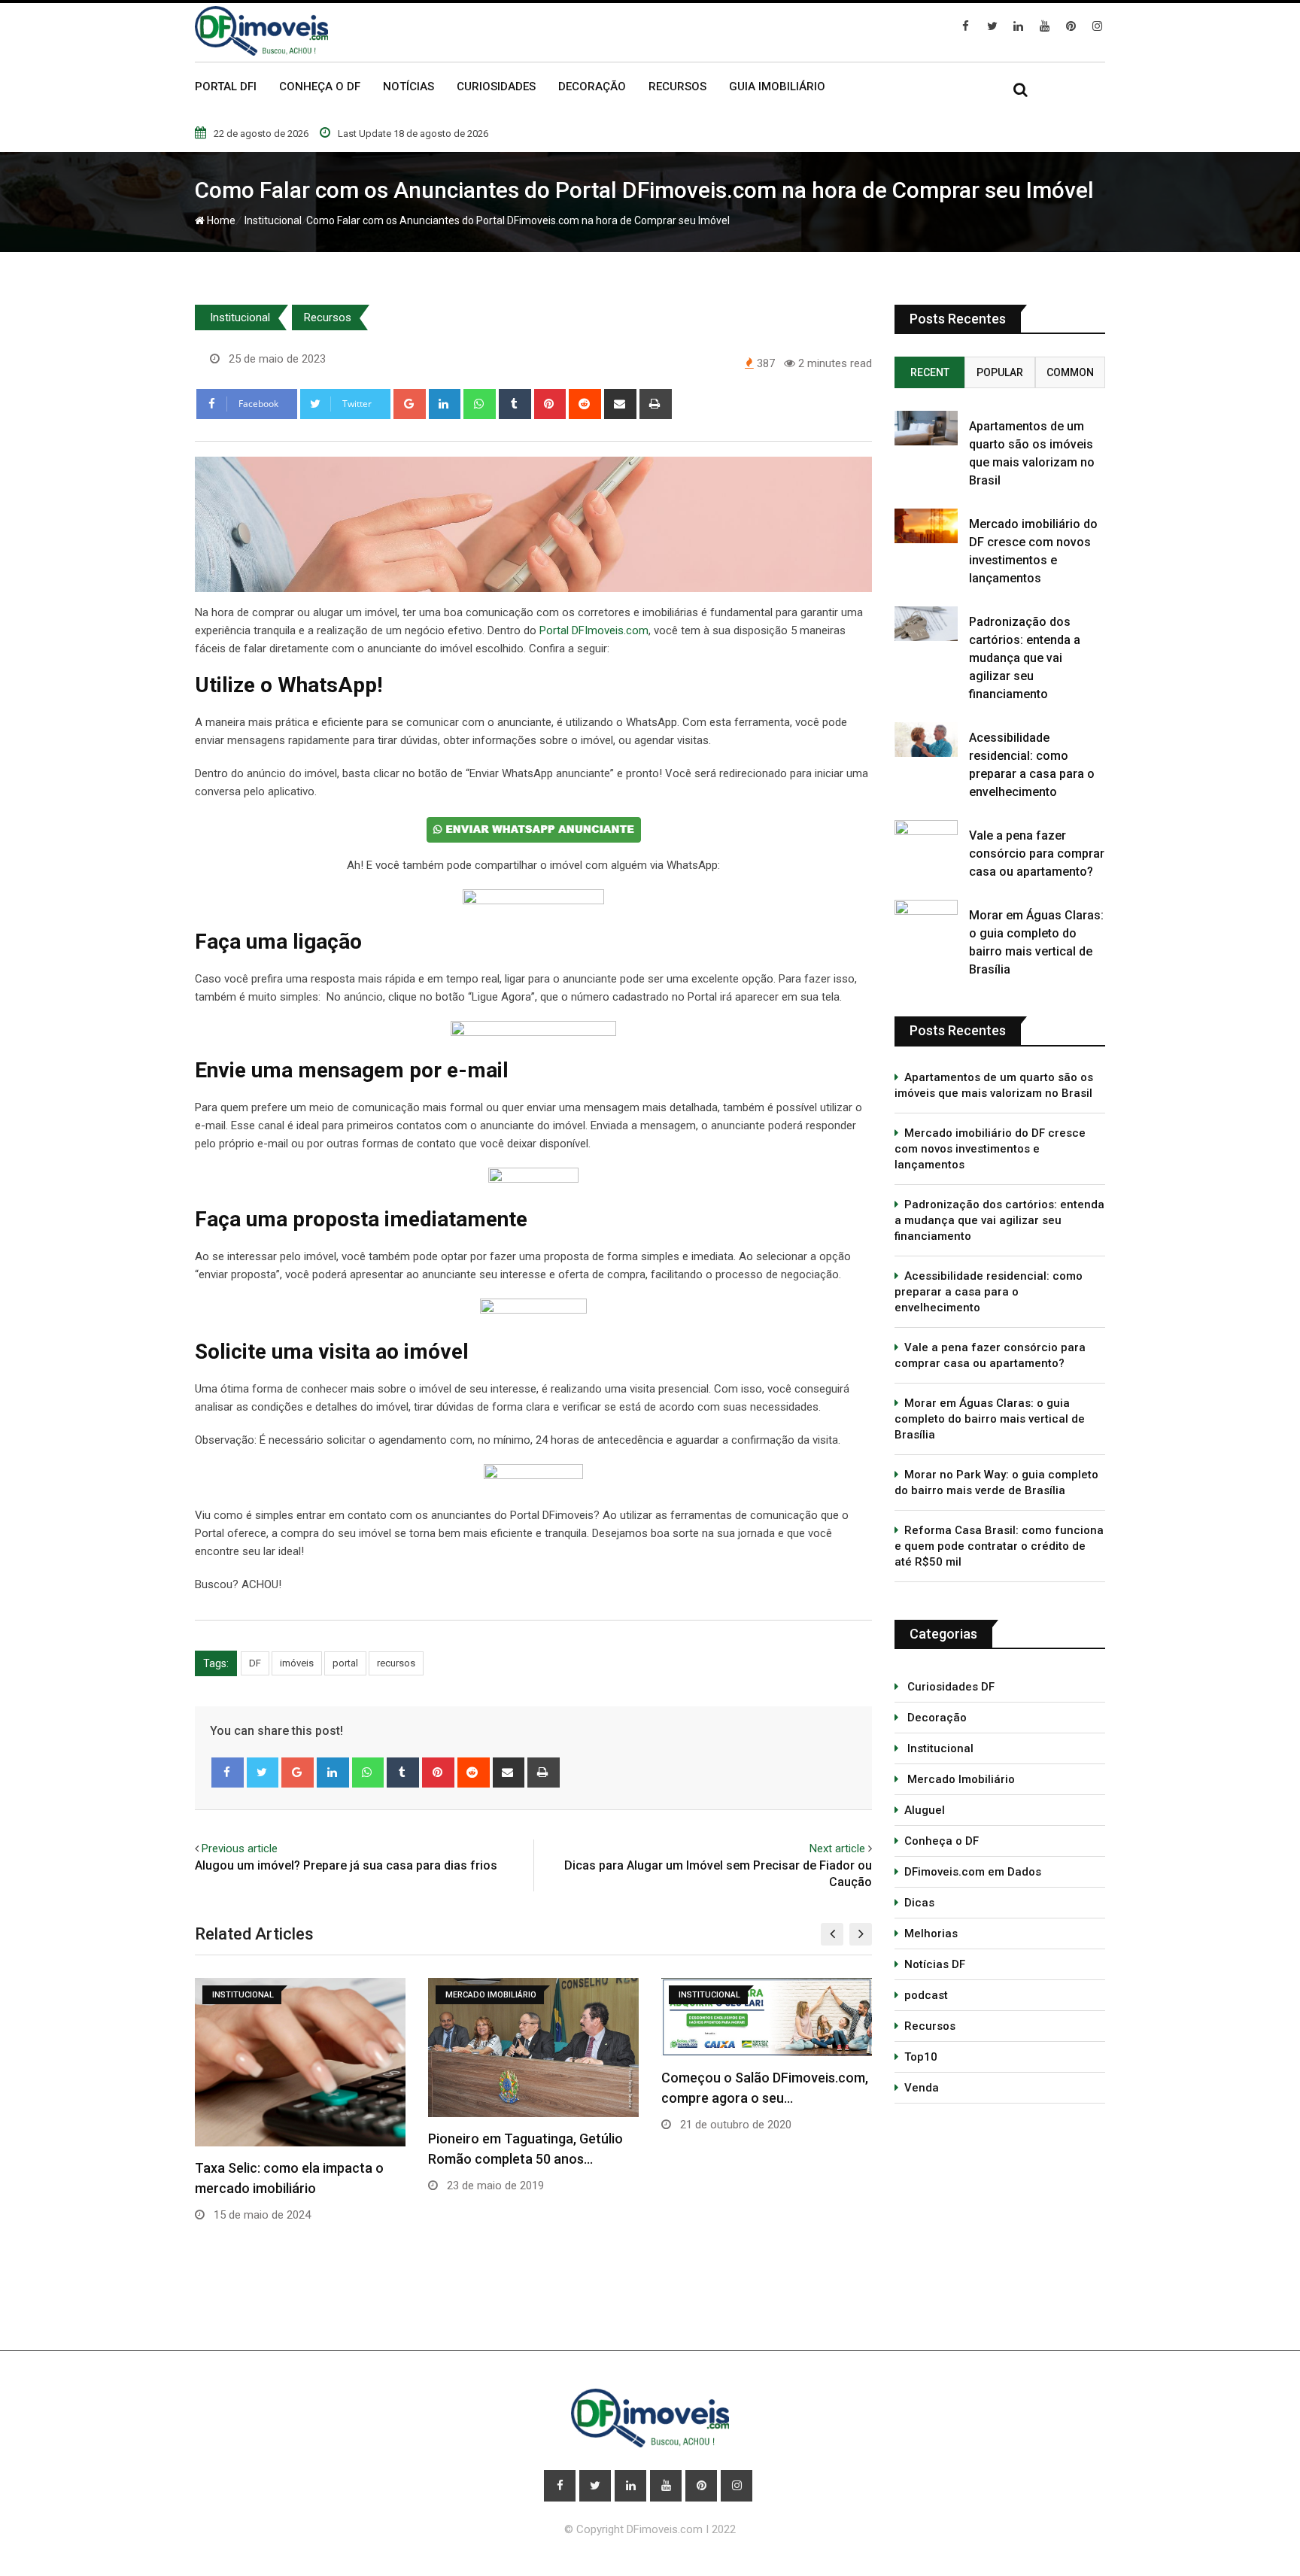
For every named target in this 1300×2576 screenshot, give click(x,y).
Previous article (240, 1848)
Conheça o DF (942, 1841)
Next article (837, 1848)
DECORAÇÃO (592, 87)
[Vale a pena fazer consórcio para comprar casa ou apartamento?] (926, 837)
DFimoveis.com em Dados (973, 1872)
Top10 (921, 2057)
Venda (922, 2088)
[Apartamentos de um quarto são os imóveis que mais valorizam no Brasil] (926, 428)
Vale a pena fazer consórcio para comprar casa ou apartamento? (1037, 854)
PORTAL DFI (226, 87)
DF (255, 1663)
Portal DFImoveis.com (594, 630)
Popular (1000, 372)
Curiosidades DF (949, 1687)
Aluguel (925, 1810)
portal (345, 1663)
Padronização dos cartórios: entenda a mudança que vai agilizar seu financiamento (1025, 658)
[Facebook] (228, 1773)
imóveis (297, 1663)
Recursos (328, 317)
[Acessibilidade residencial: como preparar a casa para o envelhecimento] (926, 740)
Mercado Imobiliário (960, 1779)
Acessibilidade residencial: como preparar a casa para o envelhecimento (989, 1292)
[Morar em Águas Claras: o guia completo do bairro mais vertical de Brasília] (926, 917)
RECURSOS (677, 87)
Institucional (271, 220)
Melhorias (931, 1934)
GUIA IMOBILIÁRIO (777, 87)
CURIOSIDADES (496, 87)
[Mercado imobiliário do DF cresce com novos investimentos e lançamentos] (926, 526)
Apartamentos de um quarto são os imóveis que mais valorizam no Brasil (994, 1085)
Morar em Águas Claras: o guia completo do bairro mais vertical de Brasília (990, 1419)
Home (220, 220)
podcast (926, 1995)
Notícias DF (935, 1964)
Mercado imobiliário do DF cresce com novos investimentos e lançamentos (990, 1149)
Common (1070, 372)
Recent (930, 372)
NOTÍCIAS (409, 87)
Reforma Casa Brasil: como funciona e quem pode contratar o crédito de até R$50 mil (999, 1546)
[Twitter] (263, 1773)
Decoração (936, 1718)
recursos (396, 1663)
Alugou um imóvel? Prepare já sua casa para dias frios (346, 1865)
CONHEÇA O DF (320, 87)
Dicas (919, 1903)
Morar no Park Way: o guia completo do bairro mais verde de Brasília (996, 1482)
